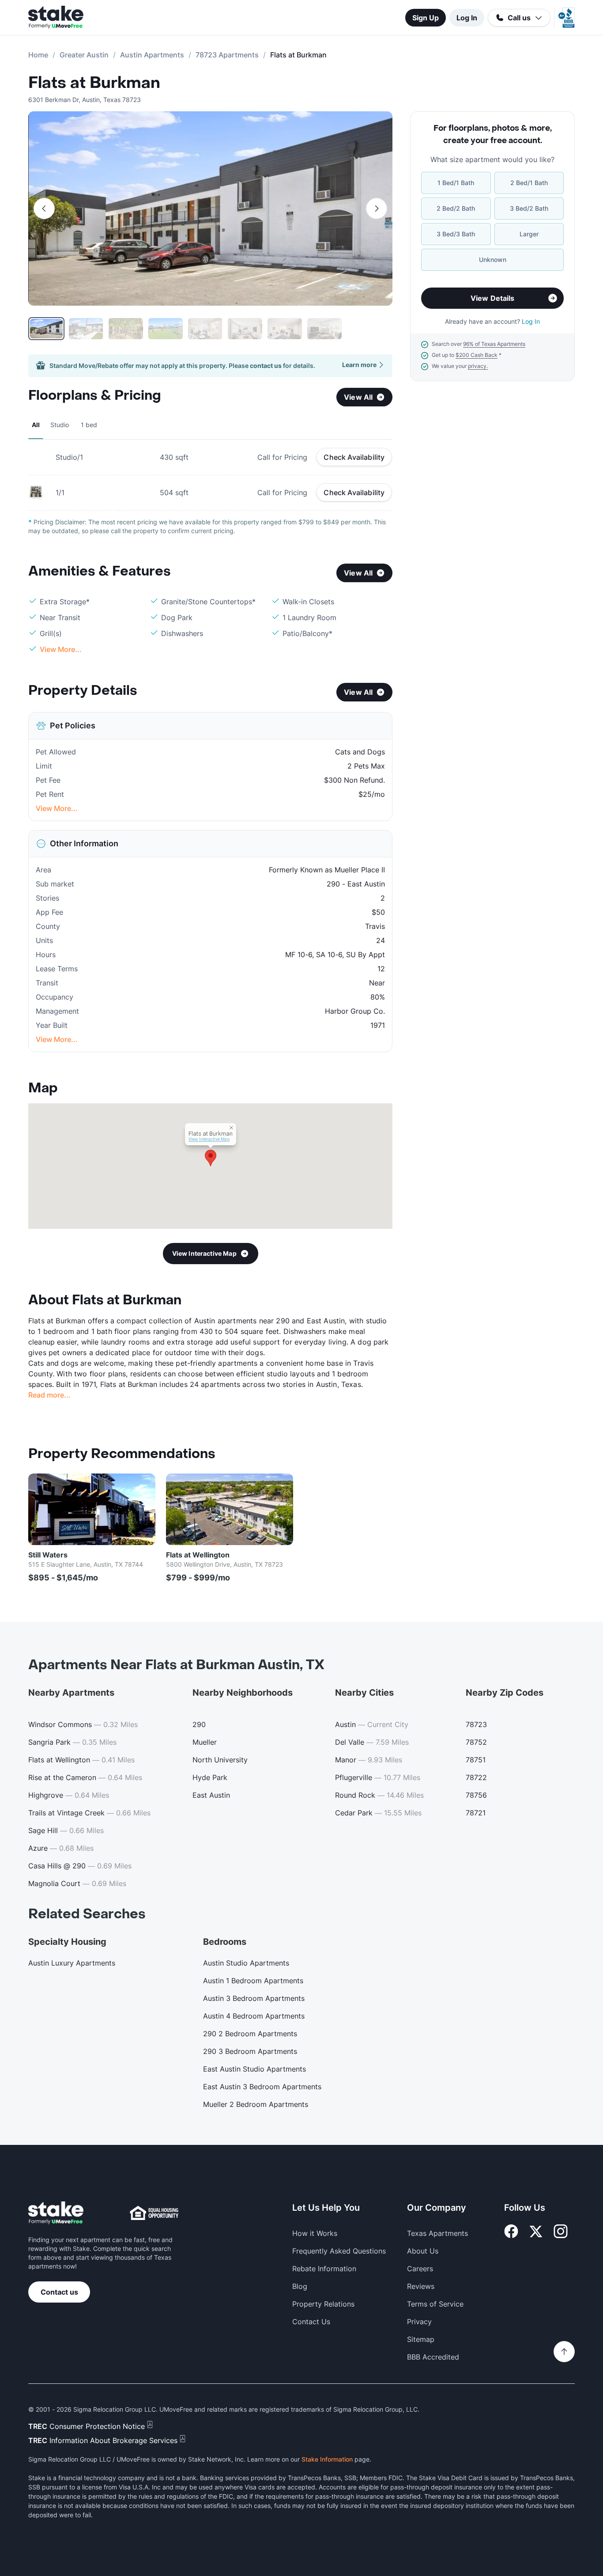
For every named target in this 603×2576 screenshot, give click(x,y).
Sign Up (426, 18)
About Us (423, 2251)
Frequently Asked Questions (339, 2251)
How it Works (315, 2233)
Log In (467, 18)
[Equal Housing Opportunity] (154, 2213)
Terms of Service (435, 2304)
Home (38, 55)
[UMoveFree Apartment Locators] (56, 2213)
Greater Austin (84, 55)
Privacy (419, 2322)
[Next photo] (377, 208)
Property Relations (323, 2304)
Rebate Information (324, 2269)
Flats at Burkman (94, 83)
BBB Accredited (433, 2357)
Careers (420, 2269)
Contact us (59, 2292)
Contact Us (311, 2322)
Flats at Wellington (198, 1555)
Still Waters (48, 1555)
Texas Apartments (437, 2233)
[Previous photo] (44, 208)
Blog (300, 2286)
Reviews (421, 2286)
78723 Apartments (227, 55)
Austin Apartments (152, 55)
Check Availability (354, 457)
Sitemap (421, 2339)
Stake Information (327, 2459)
